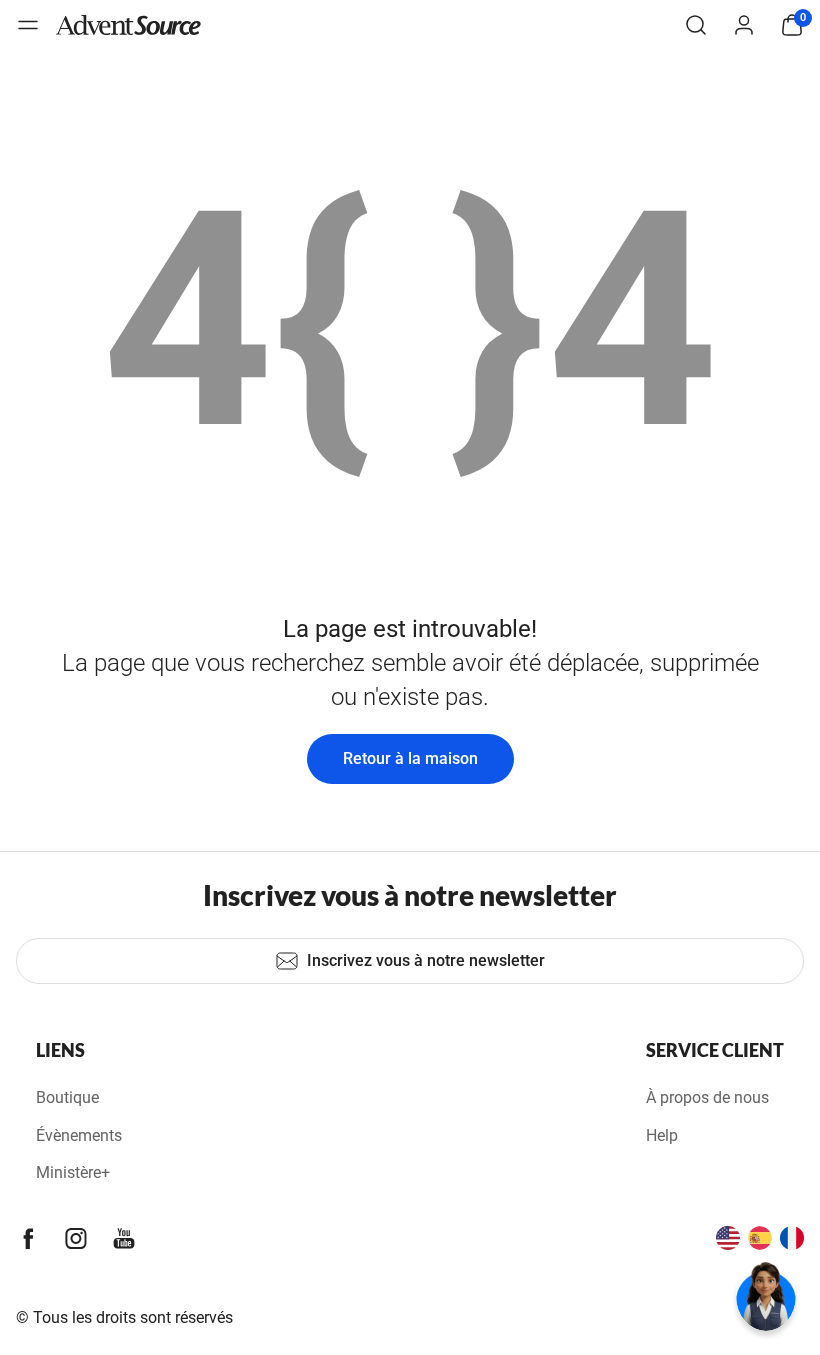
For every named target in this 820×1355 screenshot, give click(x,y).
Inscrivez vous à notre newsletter (426, 960)
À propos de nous (707, 1097)
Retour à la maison (410, 758)
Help (662, 1135)
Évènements (79, 1135)
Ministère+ (73, 1172)
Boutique (67, 1097)
